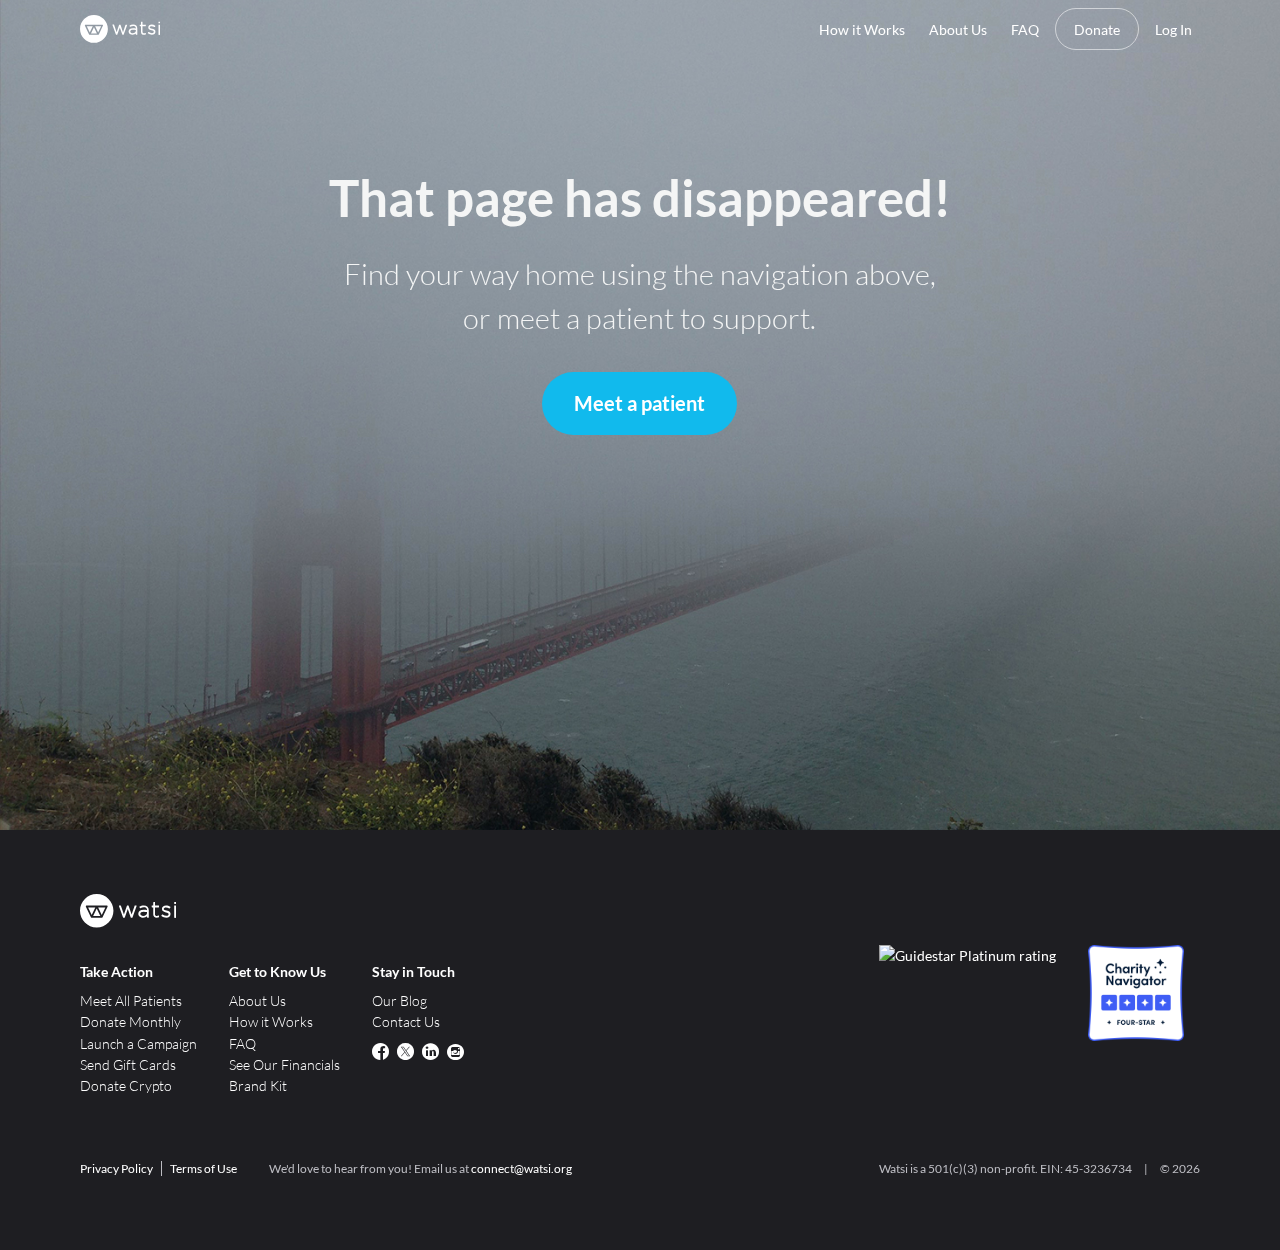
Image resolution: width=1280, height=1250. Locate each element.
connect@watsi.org (521, 1168)
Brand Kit (258, 1085)
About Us (958, 29)
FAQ (1025, 29)
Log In (1173, 29)
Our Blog (399, 1000)
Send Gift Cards (128, 1064)
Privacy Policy (116, 1168)
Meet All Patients (131, 1000)
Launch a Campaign (138, 1043)
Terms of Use (203, 1168)
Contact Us (406, 1021)
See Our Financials (284, 1064)
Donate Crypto (126, 1085)
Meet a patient (639, 403)
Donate (1097, 29)
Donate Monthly (130, 1021)
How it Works (862, 29)
